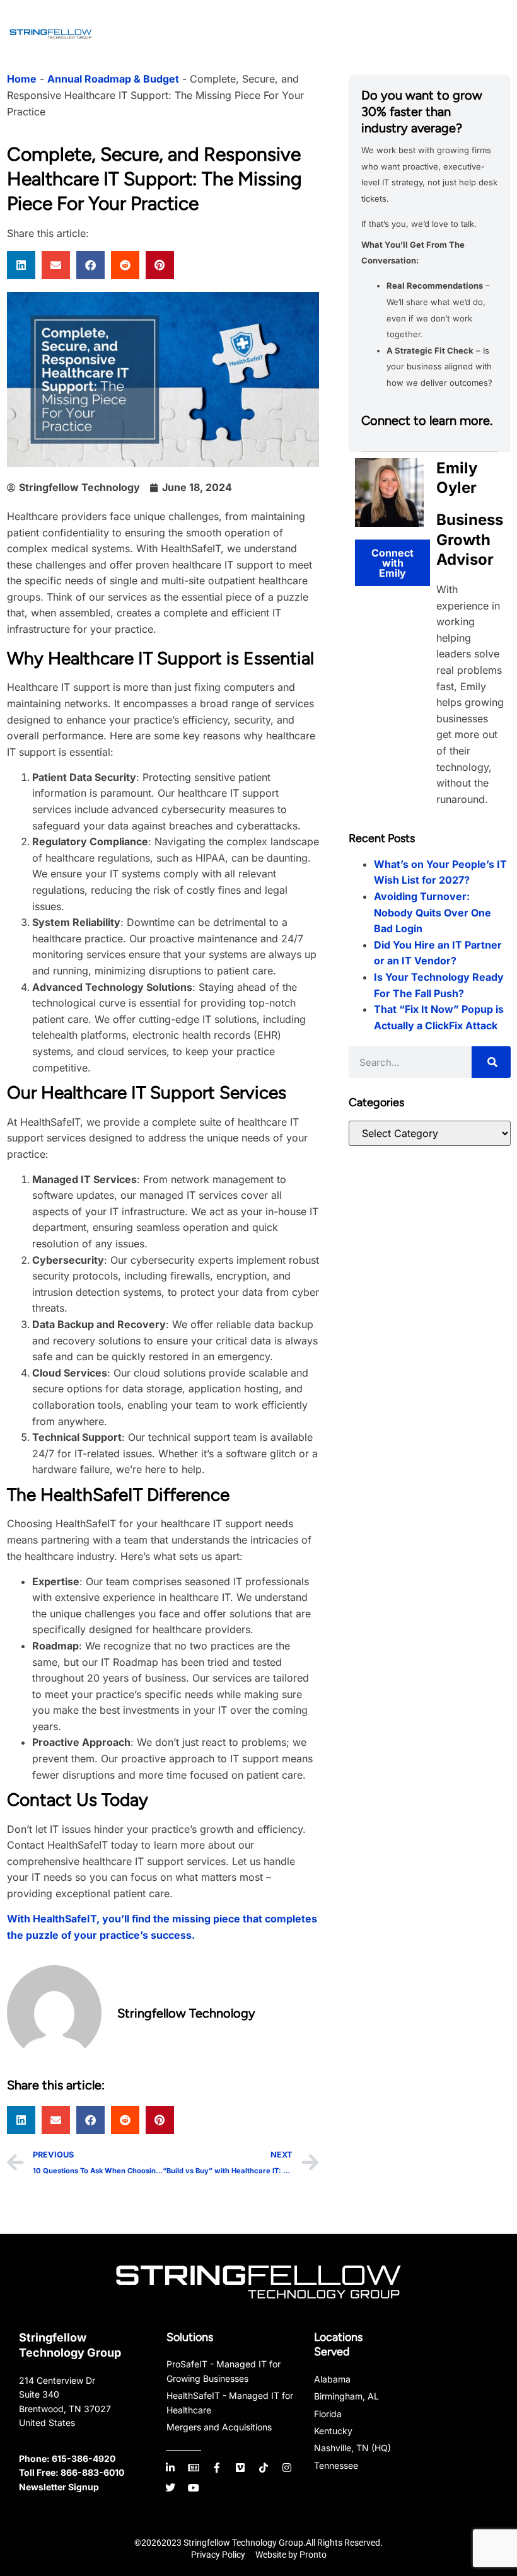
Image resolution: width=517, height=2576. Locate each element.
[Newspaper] (194, 2468)
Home (22, 79)
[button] (21, 265)
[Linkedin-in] (170, 2468)
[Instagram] (287, 2468)
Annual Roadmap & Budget (113, 79)
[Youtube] (194, 2488)
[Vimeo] (240, 2468)
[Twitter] (170, 2488)
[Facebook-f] (217, 2468)
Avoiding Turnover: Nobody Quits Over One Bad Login (433, 912)
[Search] (491, 1062)
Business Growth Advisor (470, 539)
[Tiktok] (264, 2468)
